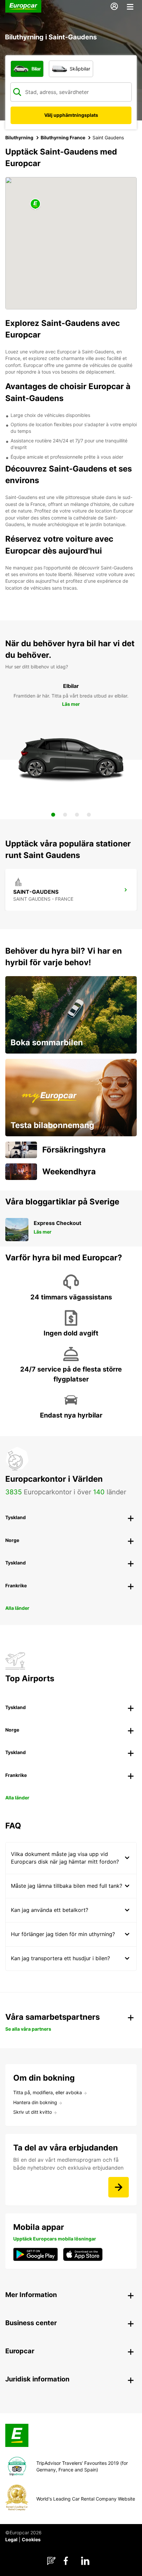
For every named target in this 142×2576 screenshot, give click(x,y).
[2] (65, 815)
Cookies (31, 2539)
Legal (11, 2539)
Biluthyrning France (63, 137)
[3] (77, 815)
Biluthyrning (19, 137)
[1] (53, 815)
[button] (35, 204)
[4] (89, 815)
